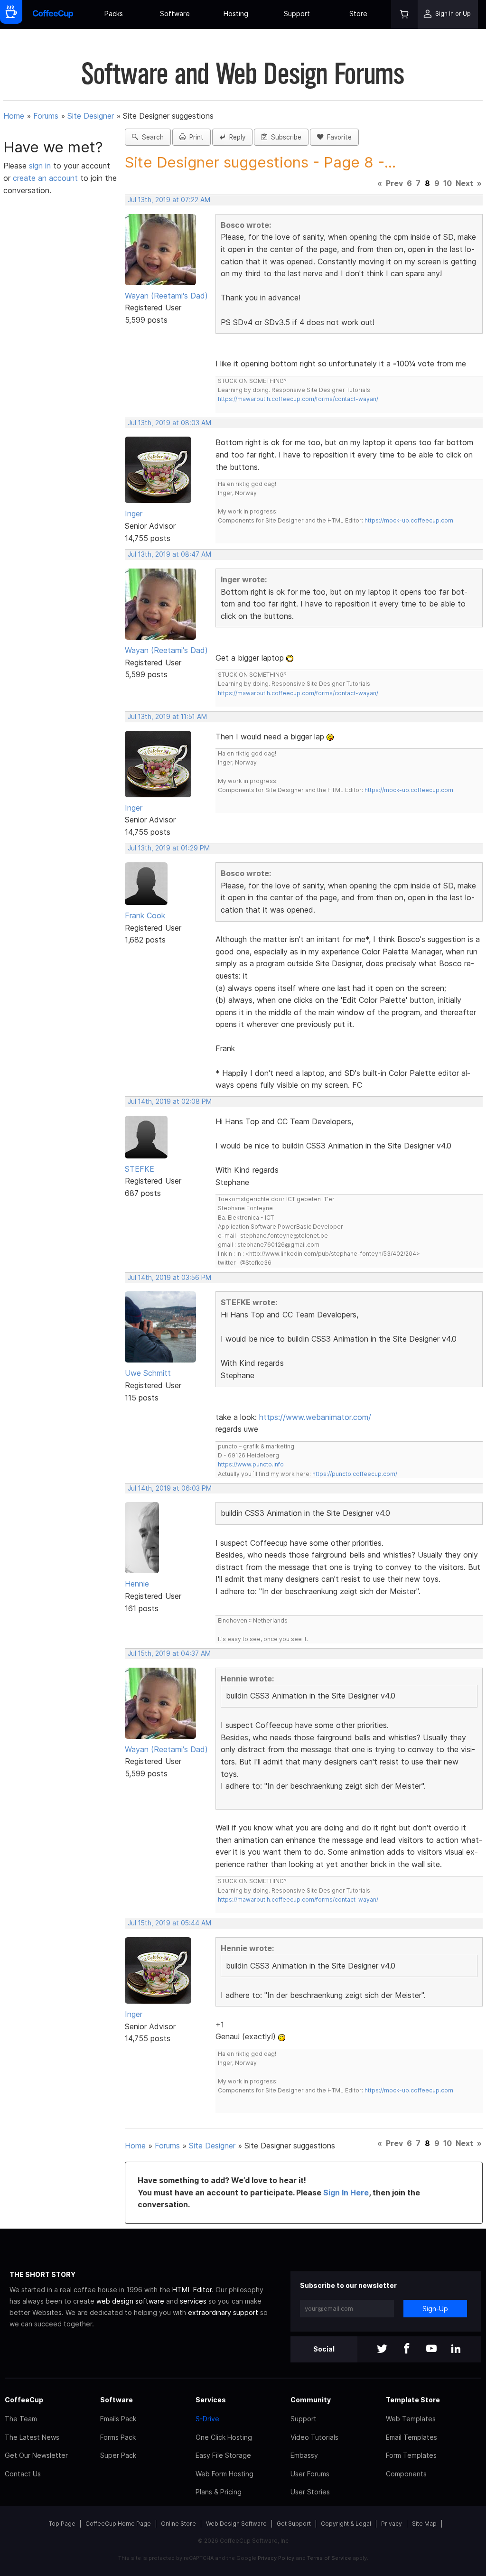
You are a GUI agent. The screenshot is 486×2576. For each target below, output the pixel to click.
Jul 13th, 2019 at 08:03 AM (169, 423)
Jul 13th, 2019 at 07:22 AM (169, 200)
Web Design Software (236, 2524)
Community (311, 2400)
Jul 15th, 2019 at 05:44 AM (169, 1923)
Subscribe (284, 137)
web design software (130, 2301)
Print (195, 137)
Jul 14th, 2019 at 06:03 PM (170, 1488)
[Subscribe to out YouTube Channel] (431, 2349)
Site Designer (91, 116)
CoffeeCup (24, 2400)
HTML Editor (192, 2290)
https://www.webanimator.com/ (315, 1417)
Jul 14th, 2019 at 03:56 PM (169, 1278)
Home (14, 116)
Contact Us (23, 2474)
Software (175, 14)
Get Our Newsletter (36, 2455)
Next (464, 183)
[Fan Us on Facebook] (407, 2349)
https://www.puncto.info (251, 1464)
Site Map (424, 2524)
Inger (134, 513)
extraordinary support (223, 2312)
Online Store (178, 2524)
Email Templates (411, 2437)
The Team (21, 2419)
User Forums (310, 2474)
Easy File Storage (223, 2455)
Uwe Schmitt (148, 1373)
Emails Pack (118, 2419)
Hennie (137, 1584)
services (193, 2301)
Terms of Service (329, 2558)
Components (406, 2474)
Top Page (62, 2524)
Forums (46, 116)
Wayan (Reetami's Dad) (166, 296)
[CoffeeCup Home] (53, 14)
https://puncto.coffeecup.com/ (355, 1474)
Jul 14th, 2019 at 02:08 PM (170, 1101)
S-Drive (207, 2419)
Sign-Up (435, 2309)
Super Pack (118, 2455)
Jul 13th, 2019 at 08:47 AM (169, 554)
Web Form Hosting (224, 2474)
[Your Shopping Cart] (404, 14)
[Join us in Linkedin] (456, 2349)
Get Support (294, 2524)
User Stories (310, 2492)
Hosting (236, 14)
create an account (45, 178)
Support (297, 14)
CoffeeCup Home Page (118, 2524)
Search (151, 137)
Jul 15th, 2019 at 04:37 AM (169, 1653)
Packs (114, 14)
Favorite (337, 137)
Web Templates (411, 2419)
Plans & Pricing (219, 2492)
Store (358, 14)
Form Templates (411, 2455)
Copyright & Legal (346, 2524)
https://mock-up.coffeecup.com (409, 520)
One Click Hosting (224, 2437)
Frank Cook (145, 915)
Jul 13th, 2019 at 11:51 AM (167, 717)
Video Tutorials (314, 2437)
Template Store (413, 2400)
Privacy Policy (276, 2558)
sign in (41, 166)
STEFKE (140, 1169)
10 (448, 183)
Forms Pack (118, 2437)
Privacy (392, 2524)
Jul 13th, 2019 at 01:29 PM (169, 848)
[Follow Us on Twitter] (382, 2349)
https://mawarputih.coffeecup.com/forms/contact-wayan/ (298, 399)
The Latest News (32, 2437)
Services (211, 2400)
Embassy (304, 2455)
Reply (235, 137)
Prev (394, 183)
